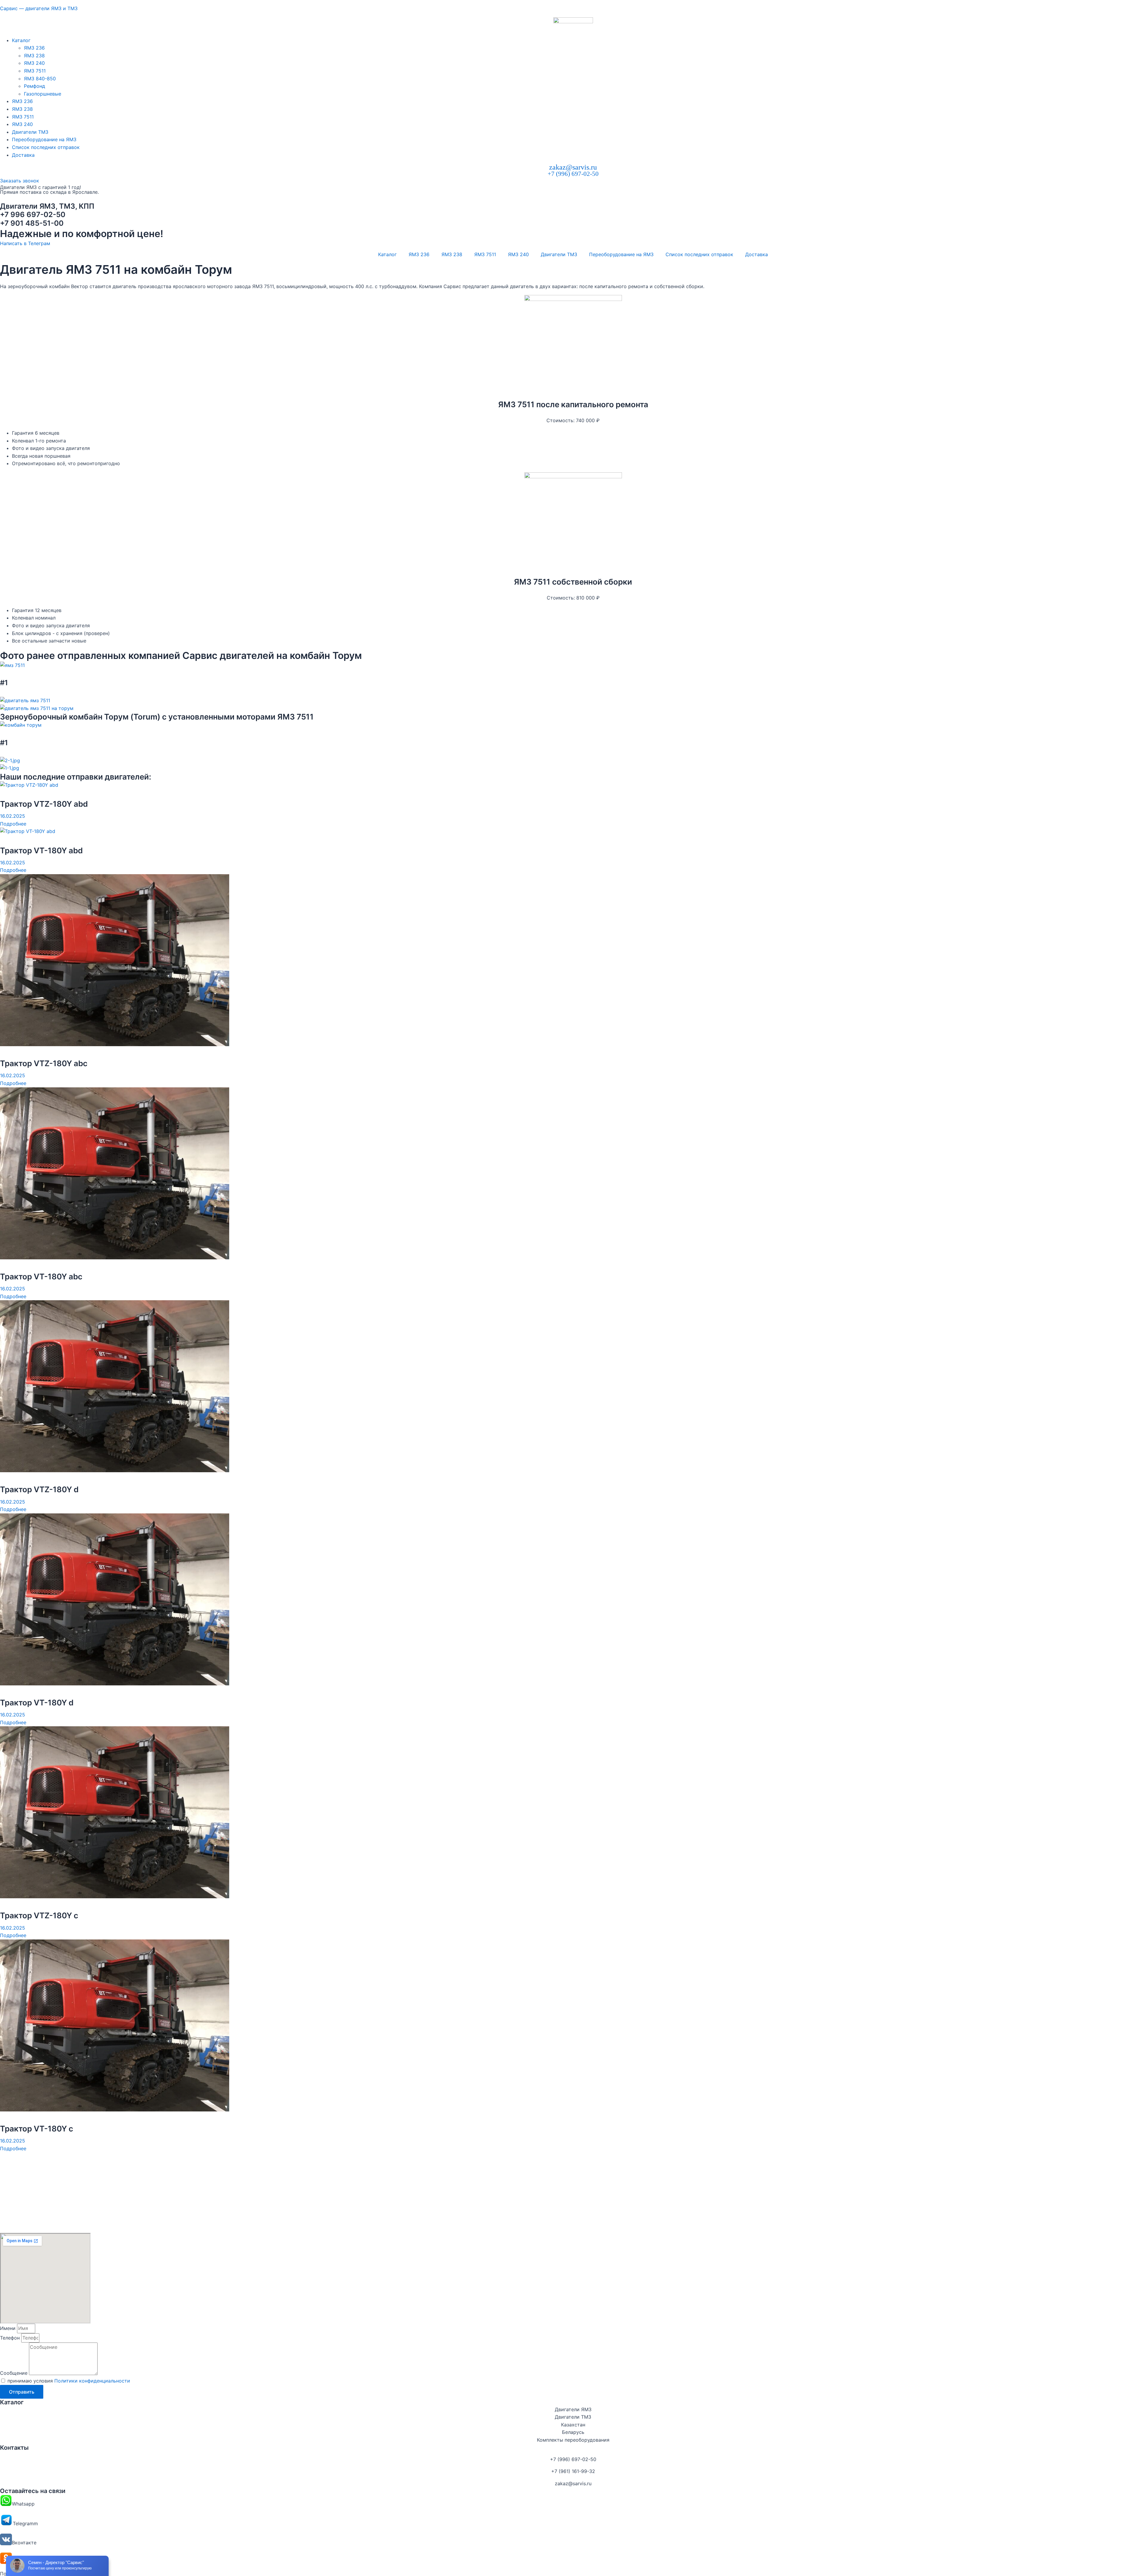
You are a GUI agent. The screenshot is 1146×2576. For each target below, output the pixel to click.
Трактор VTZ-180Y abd (44, 804)
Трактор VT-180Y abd (41, 850)
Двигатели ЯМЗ (573, 2409)
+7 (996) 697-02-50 (573, 174)
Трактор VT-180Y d (37, 1703)
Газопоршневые (43, 94)
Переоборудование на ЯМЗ (44, 139)
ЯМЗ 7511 (35, 71)
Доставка (23, 155)
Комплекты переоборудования (573, 2440)
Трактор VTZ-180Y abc (44, 1063)
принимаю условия (69, 2381)
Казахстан (573, 2425)
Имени (9, 2328)
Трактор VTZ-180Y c (39, 1915)
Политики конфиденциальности (92, 2381)
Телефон (11, 2338)
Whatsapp (23, 2504)
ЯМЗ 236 (34, 48)
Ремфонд (34, 86)
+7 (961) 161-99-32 (573, 2471)
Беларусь (573, 2432)
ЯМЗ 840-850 (40, 79)
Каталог (21, 40)
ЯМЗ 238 (34, 56)
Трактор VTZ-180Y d (39, 1489)
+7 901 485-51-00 (32, 223)
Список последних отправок (46, 147)
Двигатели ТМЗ (30, 132)
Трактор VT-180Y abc (41, 1277)
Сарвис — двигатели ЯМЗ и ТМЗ (39, 8)
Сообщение (14, 2373)
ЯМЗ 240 (34, 63)
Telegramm (25, 2523)
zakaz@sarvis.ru (573, 167)
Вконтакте (24, 2543)
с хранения (69, 633)
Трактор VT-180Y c (37, 2129)
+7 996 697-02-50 (33, 215)
